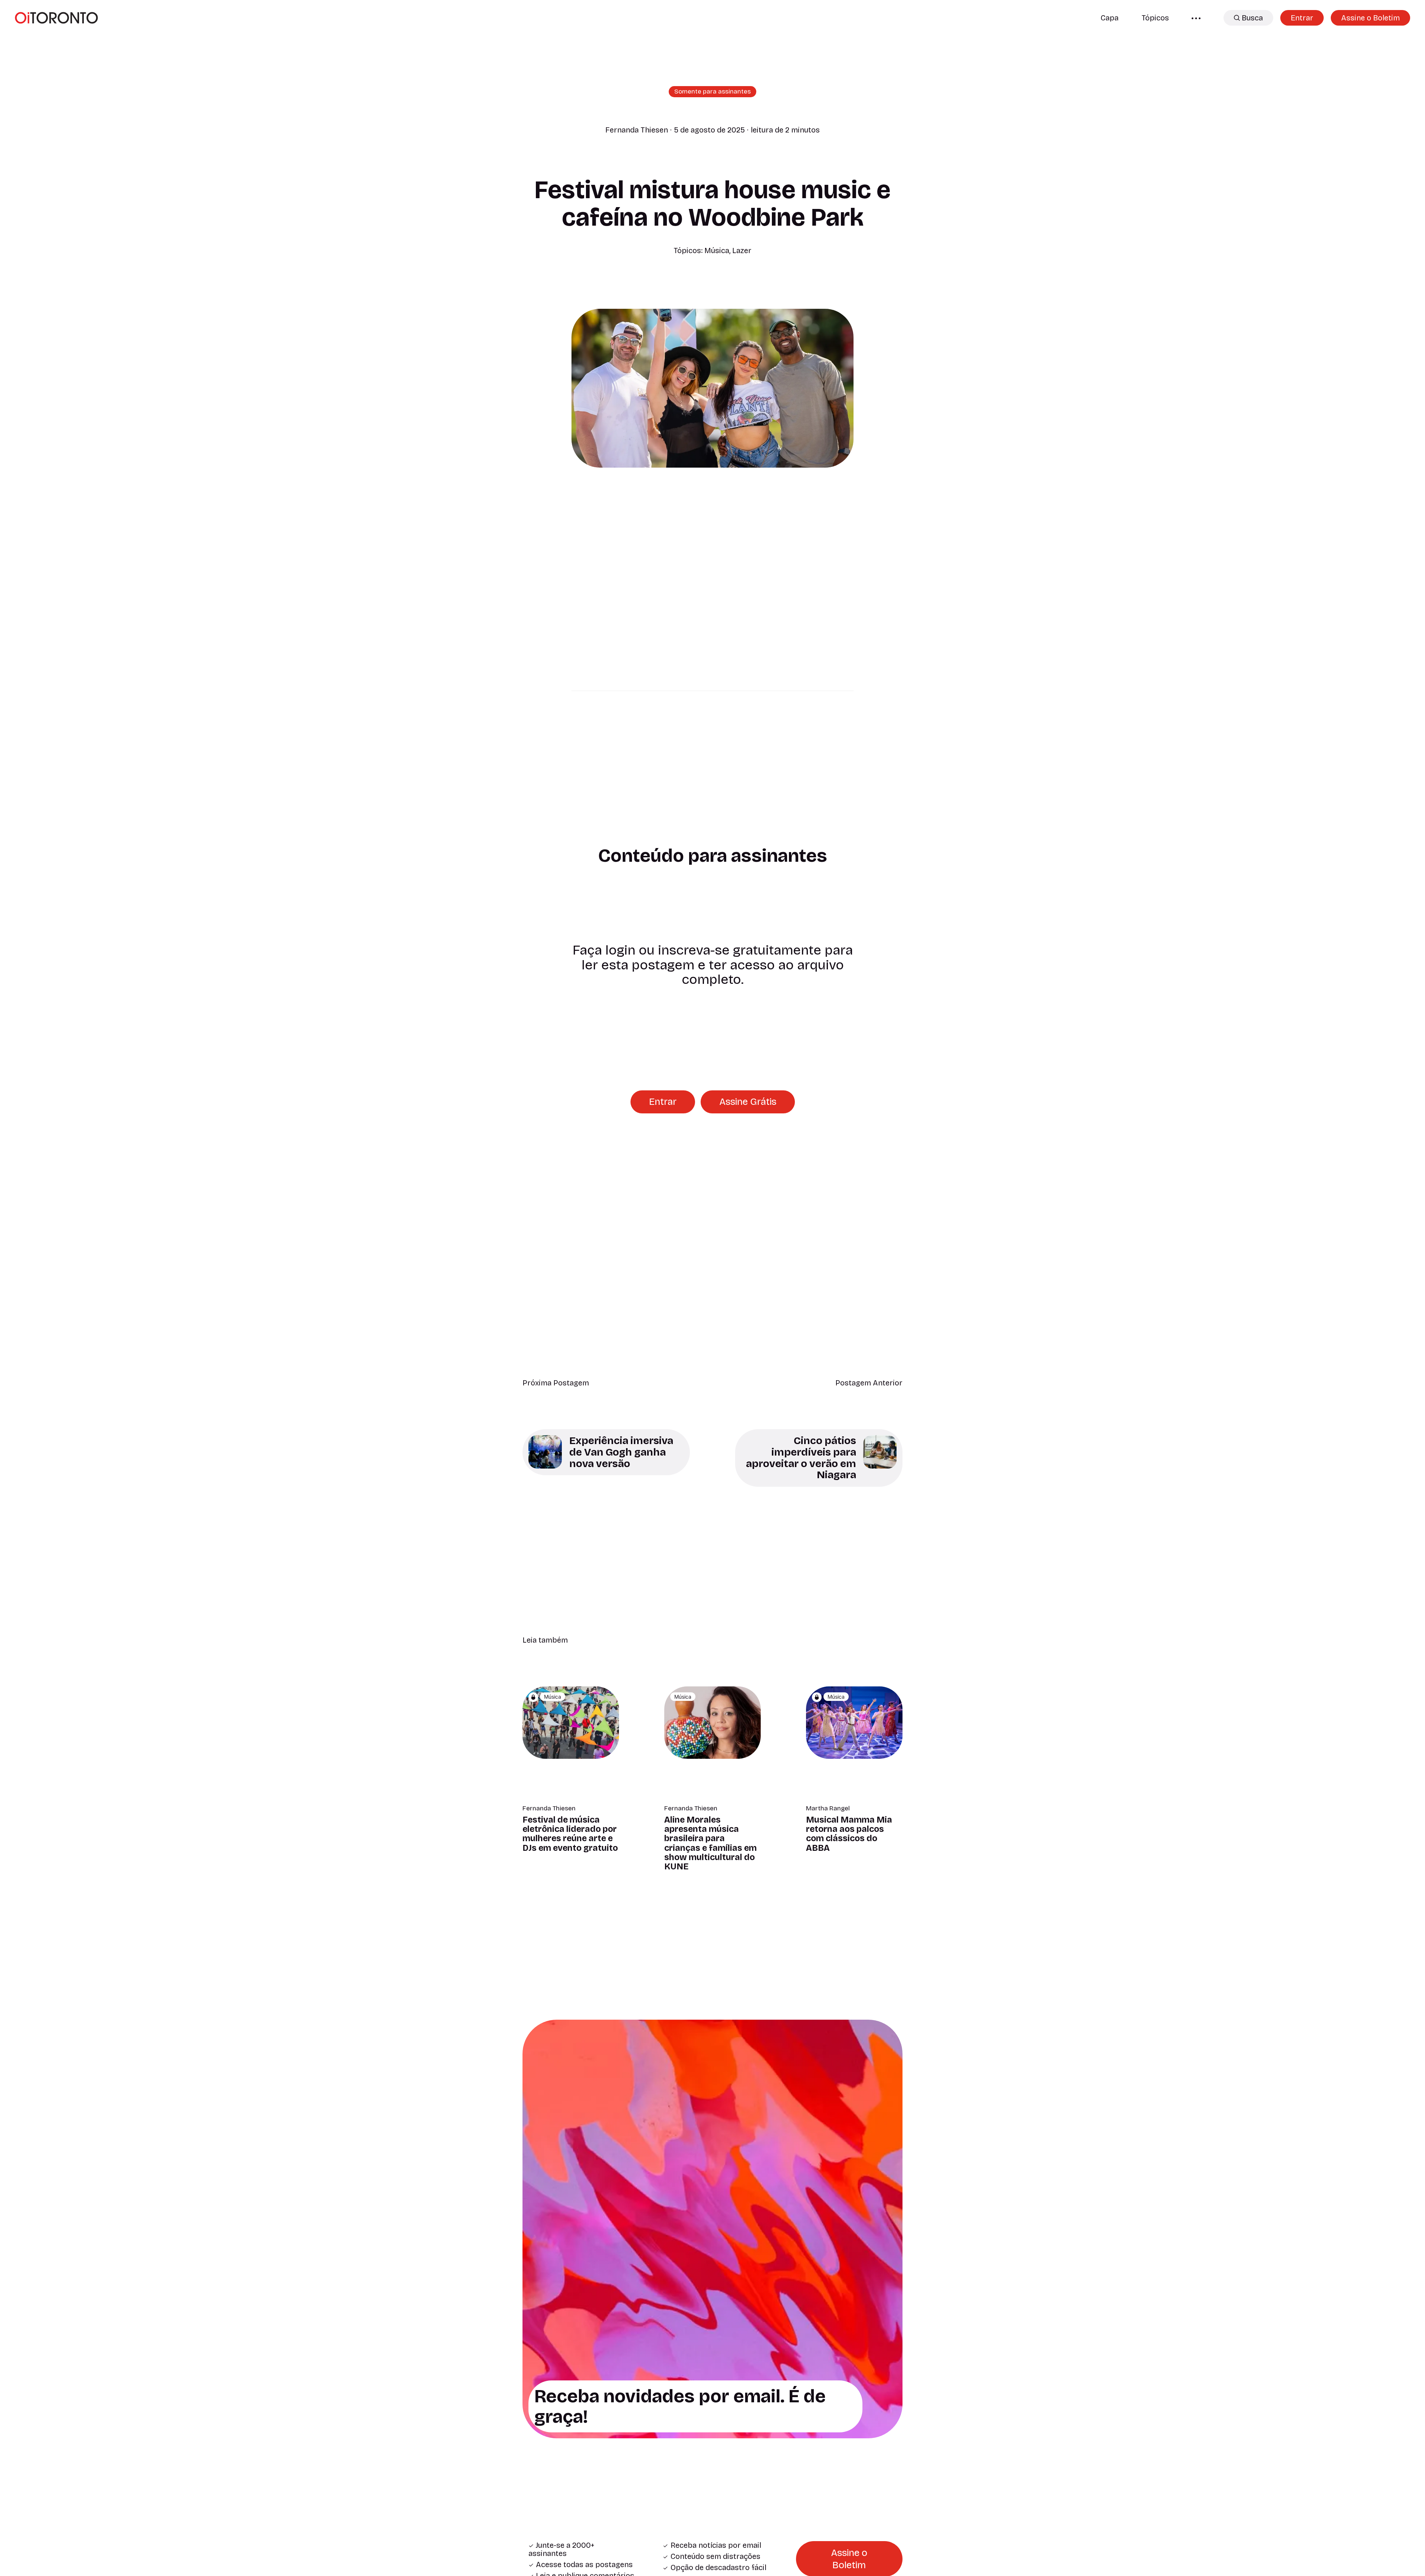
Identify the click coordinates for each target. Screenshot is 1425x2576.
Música (717, 251)
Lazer (742, 251)
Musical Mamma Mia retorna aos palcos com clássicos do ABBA (849, 1834)
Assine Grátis (748, 1102)
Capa (1110, 18)
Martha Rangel (828, 1809)
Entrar (1302, 18)
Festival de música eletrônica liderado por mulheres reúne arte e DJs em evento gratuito (570, 1834)
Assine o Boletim (1370, 18)
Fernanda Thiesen (637, 130)
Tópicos (1155, 18)
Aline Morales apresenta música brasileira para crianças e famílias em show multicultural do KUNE (710, 1843)
